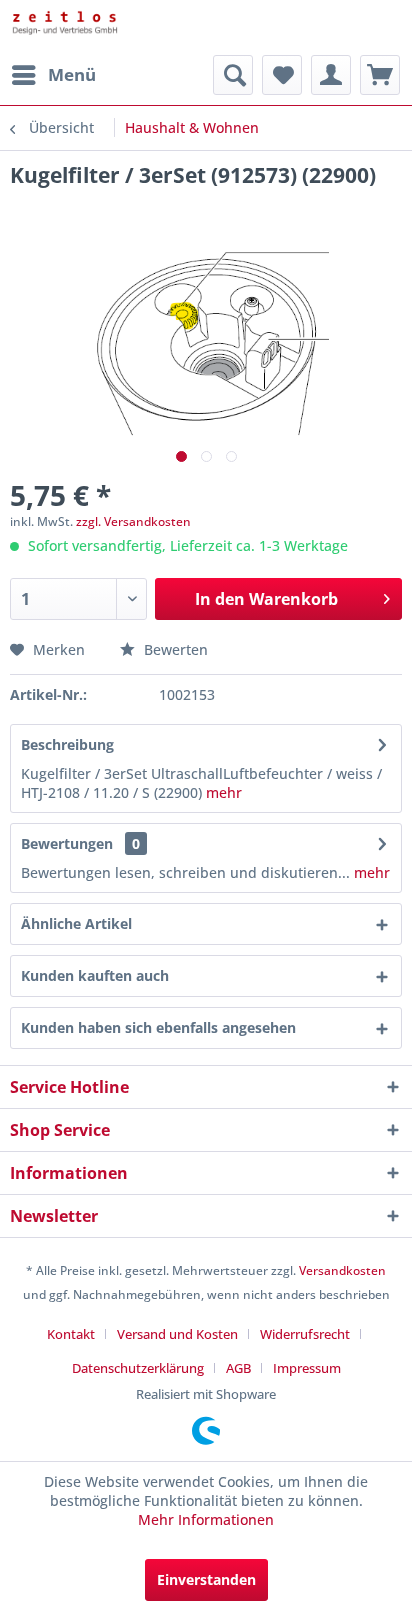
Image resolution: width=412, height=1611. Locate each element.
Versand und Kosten (177, 1334)
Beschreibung (67, 744)
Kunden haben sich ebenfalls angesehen (158, 1027)
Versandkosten (342, 1270)
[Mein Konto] (331, 75)
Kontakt (71, 1334)
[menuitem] (53, 75)
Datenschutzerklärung (138, 1368)
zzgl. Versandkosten (133, 521)
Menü (72, 74)
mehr (222, 792)
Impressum (307, 1368)
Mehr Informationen (206, 1519)
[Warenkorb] (380, 75)
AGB (238, 1368)
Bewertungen (67, 843)
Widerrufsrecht (305, 1334)
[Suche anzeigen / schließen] (233, 75)
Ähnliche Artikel (76, 923)
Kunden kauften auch (95, 975)
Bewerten (174, 649)
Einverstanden (206, 1579)
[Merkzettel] (282, 75)
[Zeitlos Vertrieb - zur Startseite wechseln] (108, 27)
